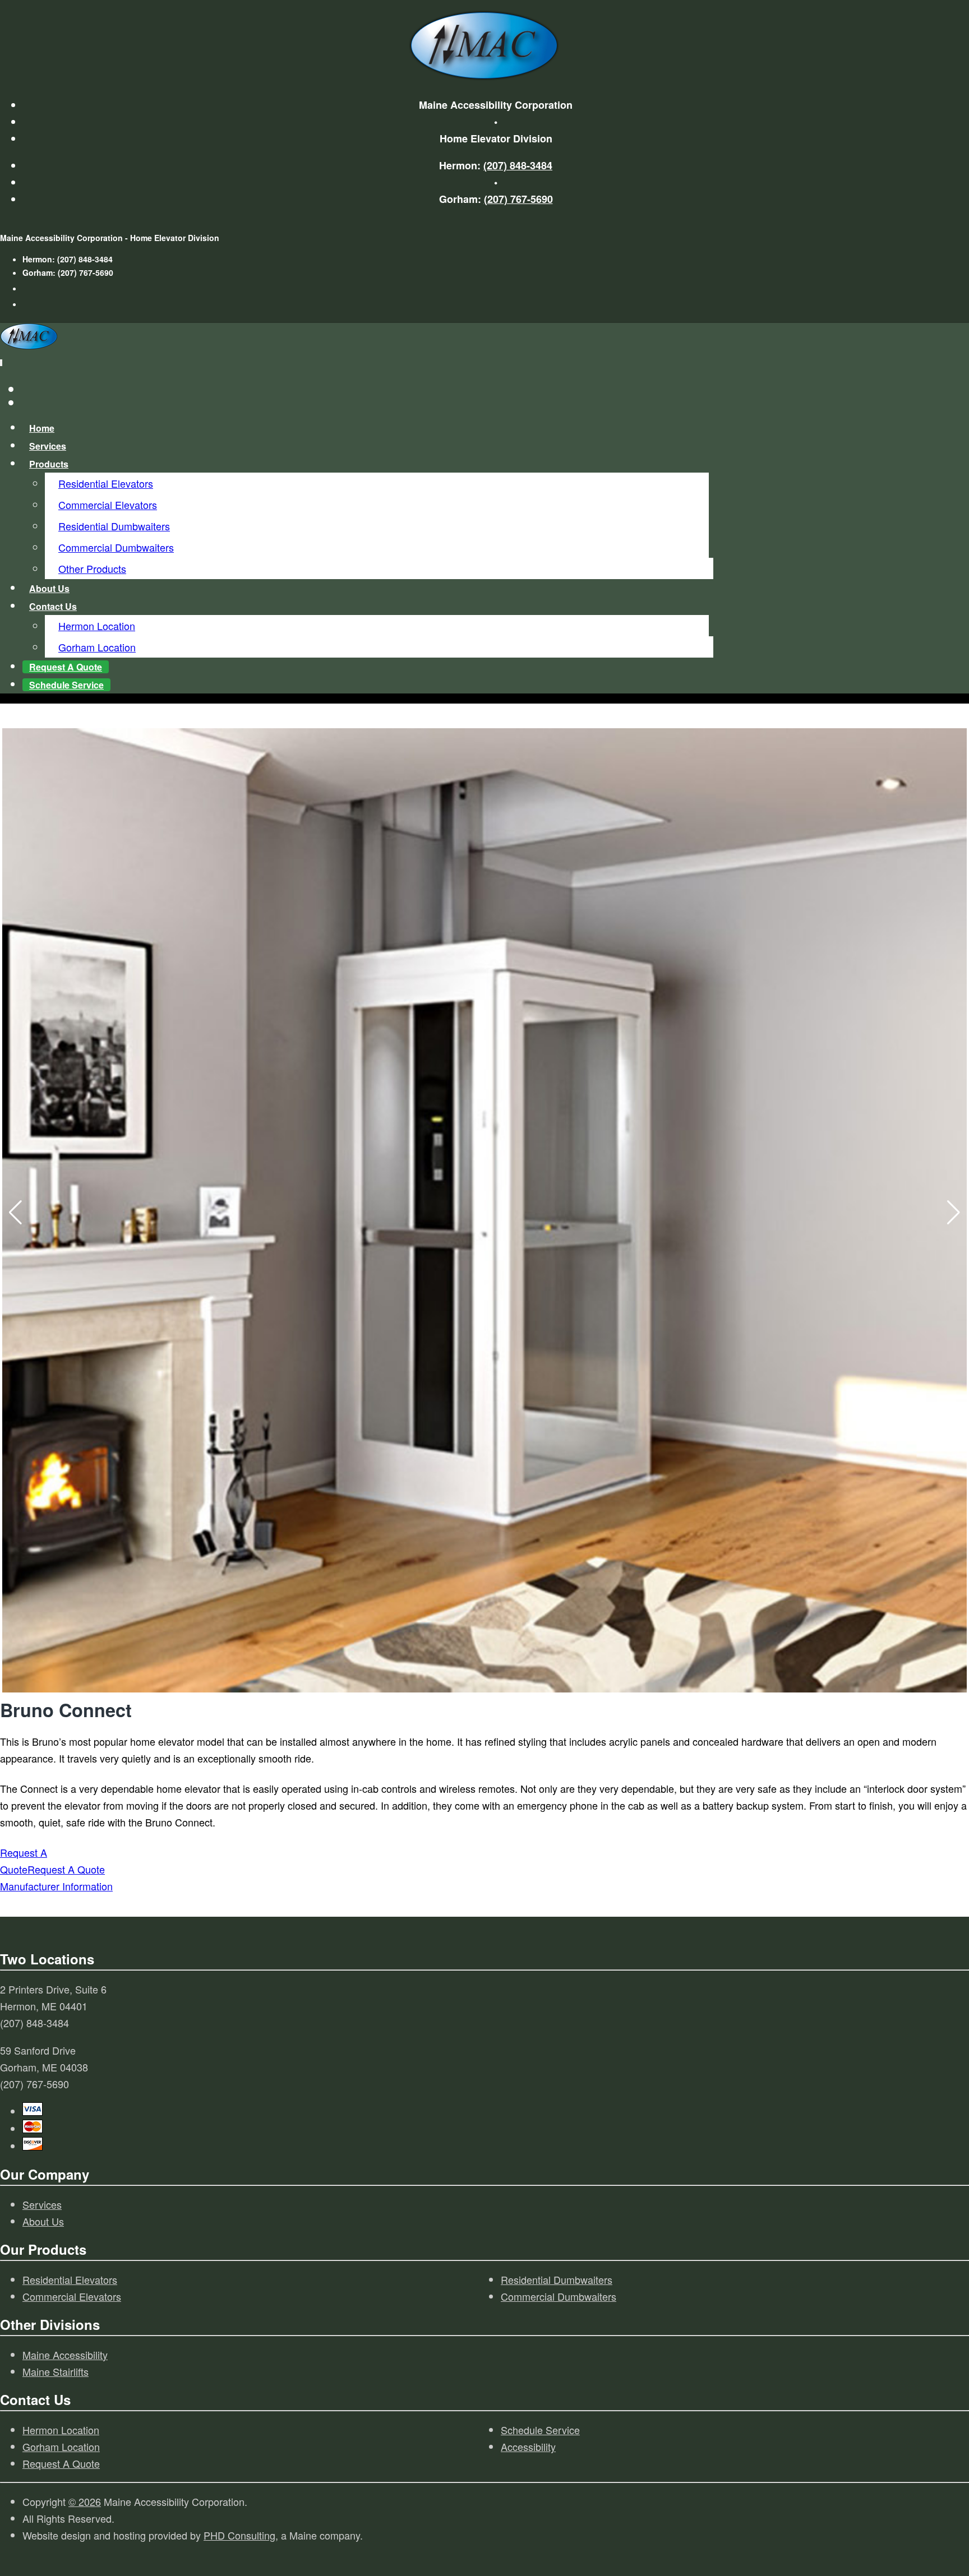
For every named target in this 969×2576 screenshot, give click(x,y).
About (49, 588)
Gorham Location (97, 647)
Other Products (92, 568)
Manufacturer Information (56, 1886)
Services (48, 446)
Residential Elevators (106, 483)
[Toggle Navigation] (1, 363)
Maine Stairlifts (56, 2371)
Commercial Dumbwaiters (116, 547)
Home (42, 428)
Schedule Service (66, 685)
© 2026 (85, 2501)
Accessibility (528, 2446)
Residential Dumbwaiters (114, 526)
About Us (43, 2221)
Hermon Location (97, 626)
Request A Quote (61, 2463)
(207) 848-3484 (518, 165)
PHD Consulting (239, 2535)
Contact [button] (53, 606)
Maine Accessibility (65, 2355)
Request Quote (66, 667)
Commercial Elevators (108, 505)
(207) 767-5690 (518, 199)
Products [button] (49, 464)
